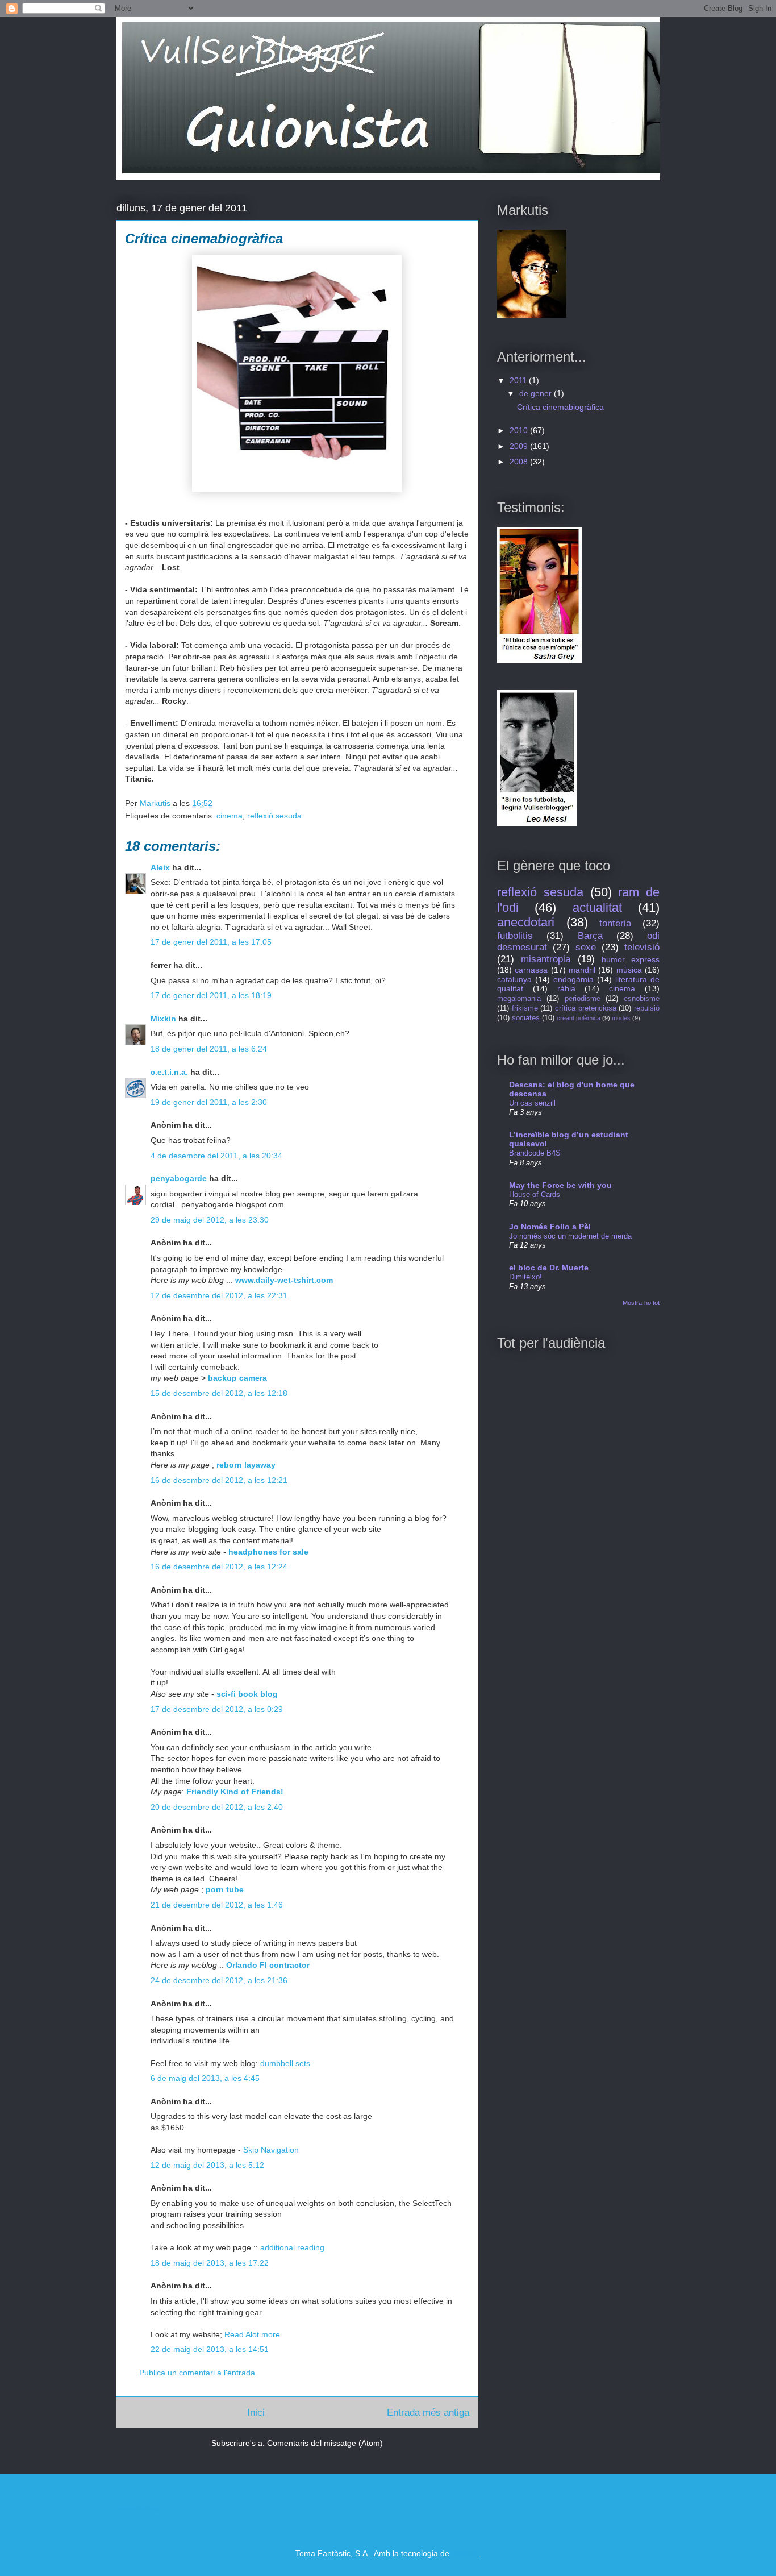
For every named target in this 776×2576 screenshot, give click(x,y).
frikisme (525, 1008)
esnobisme (642, 999)
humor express (631, 959)
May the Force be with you (560, 1185)
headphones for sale (268, 1552)
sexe (586, 947)
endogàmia (573, 979)
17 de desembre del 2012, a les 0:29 (217, 1709)
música (629, 970)
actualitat (597, 907)
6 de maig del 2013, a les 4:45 (205, 2078)
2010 (520, 430)
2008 (520, 462)
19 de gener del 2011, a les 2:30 (209, 1102)
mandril (582, 970)
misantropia (546, 959)
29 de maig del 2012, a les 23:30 (210, 1220)
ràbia (566, 988)
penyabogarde (179, 1178)
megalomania (519, 999)
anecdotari (526, 922)
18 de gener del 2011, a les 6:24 (209, 1049)
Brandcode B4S (535, 1153)
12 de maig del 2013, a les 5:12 (207, 2165)
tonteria (615, 923)
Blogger (465, 2553)
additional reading (292, 2247)
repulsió (647, 1008)
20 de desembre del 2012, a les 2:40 (217, 1807)
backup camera (237, 1378)
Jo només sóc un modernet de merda (570, 1236)
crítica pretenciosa (586, 1008)
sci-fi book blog (247, 1694)
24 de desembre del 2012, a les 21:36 (219, 1980)
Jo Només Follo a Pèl (550, 1227)
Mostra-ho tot (641, 1303)
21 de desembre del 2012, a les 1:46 (217, 1905)
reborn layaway (246, 1465)
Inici (256, 2413)
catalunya (514, 979)
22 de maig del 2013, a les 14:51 (210, 2349)
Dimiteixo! (525, 1277)
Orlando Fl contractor (268, 1965)
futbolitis (515, 936)
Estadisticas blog (137, 2509)
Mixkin (163, 1019)
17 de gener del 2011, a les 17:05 (211, 942)
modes (621, 1018)
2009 (520, 446)
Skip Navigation (271, 2150)
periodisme (583, 999)
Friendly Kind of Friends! (235, 1792)
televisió (642, 947)
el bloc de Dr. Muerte (549, 1268)
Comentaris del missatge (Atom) (325, 2443)
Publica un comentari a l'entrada (197, 2373)
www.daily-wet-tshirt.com (284, 1280)
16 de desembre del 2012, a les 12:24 (219, 1567)
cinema (230, 816)
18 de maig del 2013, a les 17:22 (210, 2263)
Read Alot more (252, 2334)
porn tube (225, 1889)
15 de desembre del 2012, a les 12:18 (219, 1393)
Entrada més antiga (428, 2413)
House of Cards (535, 1194)
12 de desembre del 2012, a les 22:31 (219, 1295)
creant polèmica (579, 1018)
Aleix (160, 867)
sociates (526, 1018)
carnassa (531, 970)
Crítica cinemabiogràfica (560, 407)
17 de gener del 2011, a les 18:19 (211, 995)
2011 (519, 380)
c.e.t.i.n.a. (169, 1072)
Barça (590, 936)
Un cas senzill (532, 1103)
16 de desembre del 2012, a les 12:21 (219, 1480)
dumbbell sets (285, 2063)
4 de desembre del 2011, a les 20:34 (216, 1156)
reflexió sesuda (274, 816)
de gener (537, 393)
